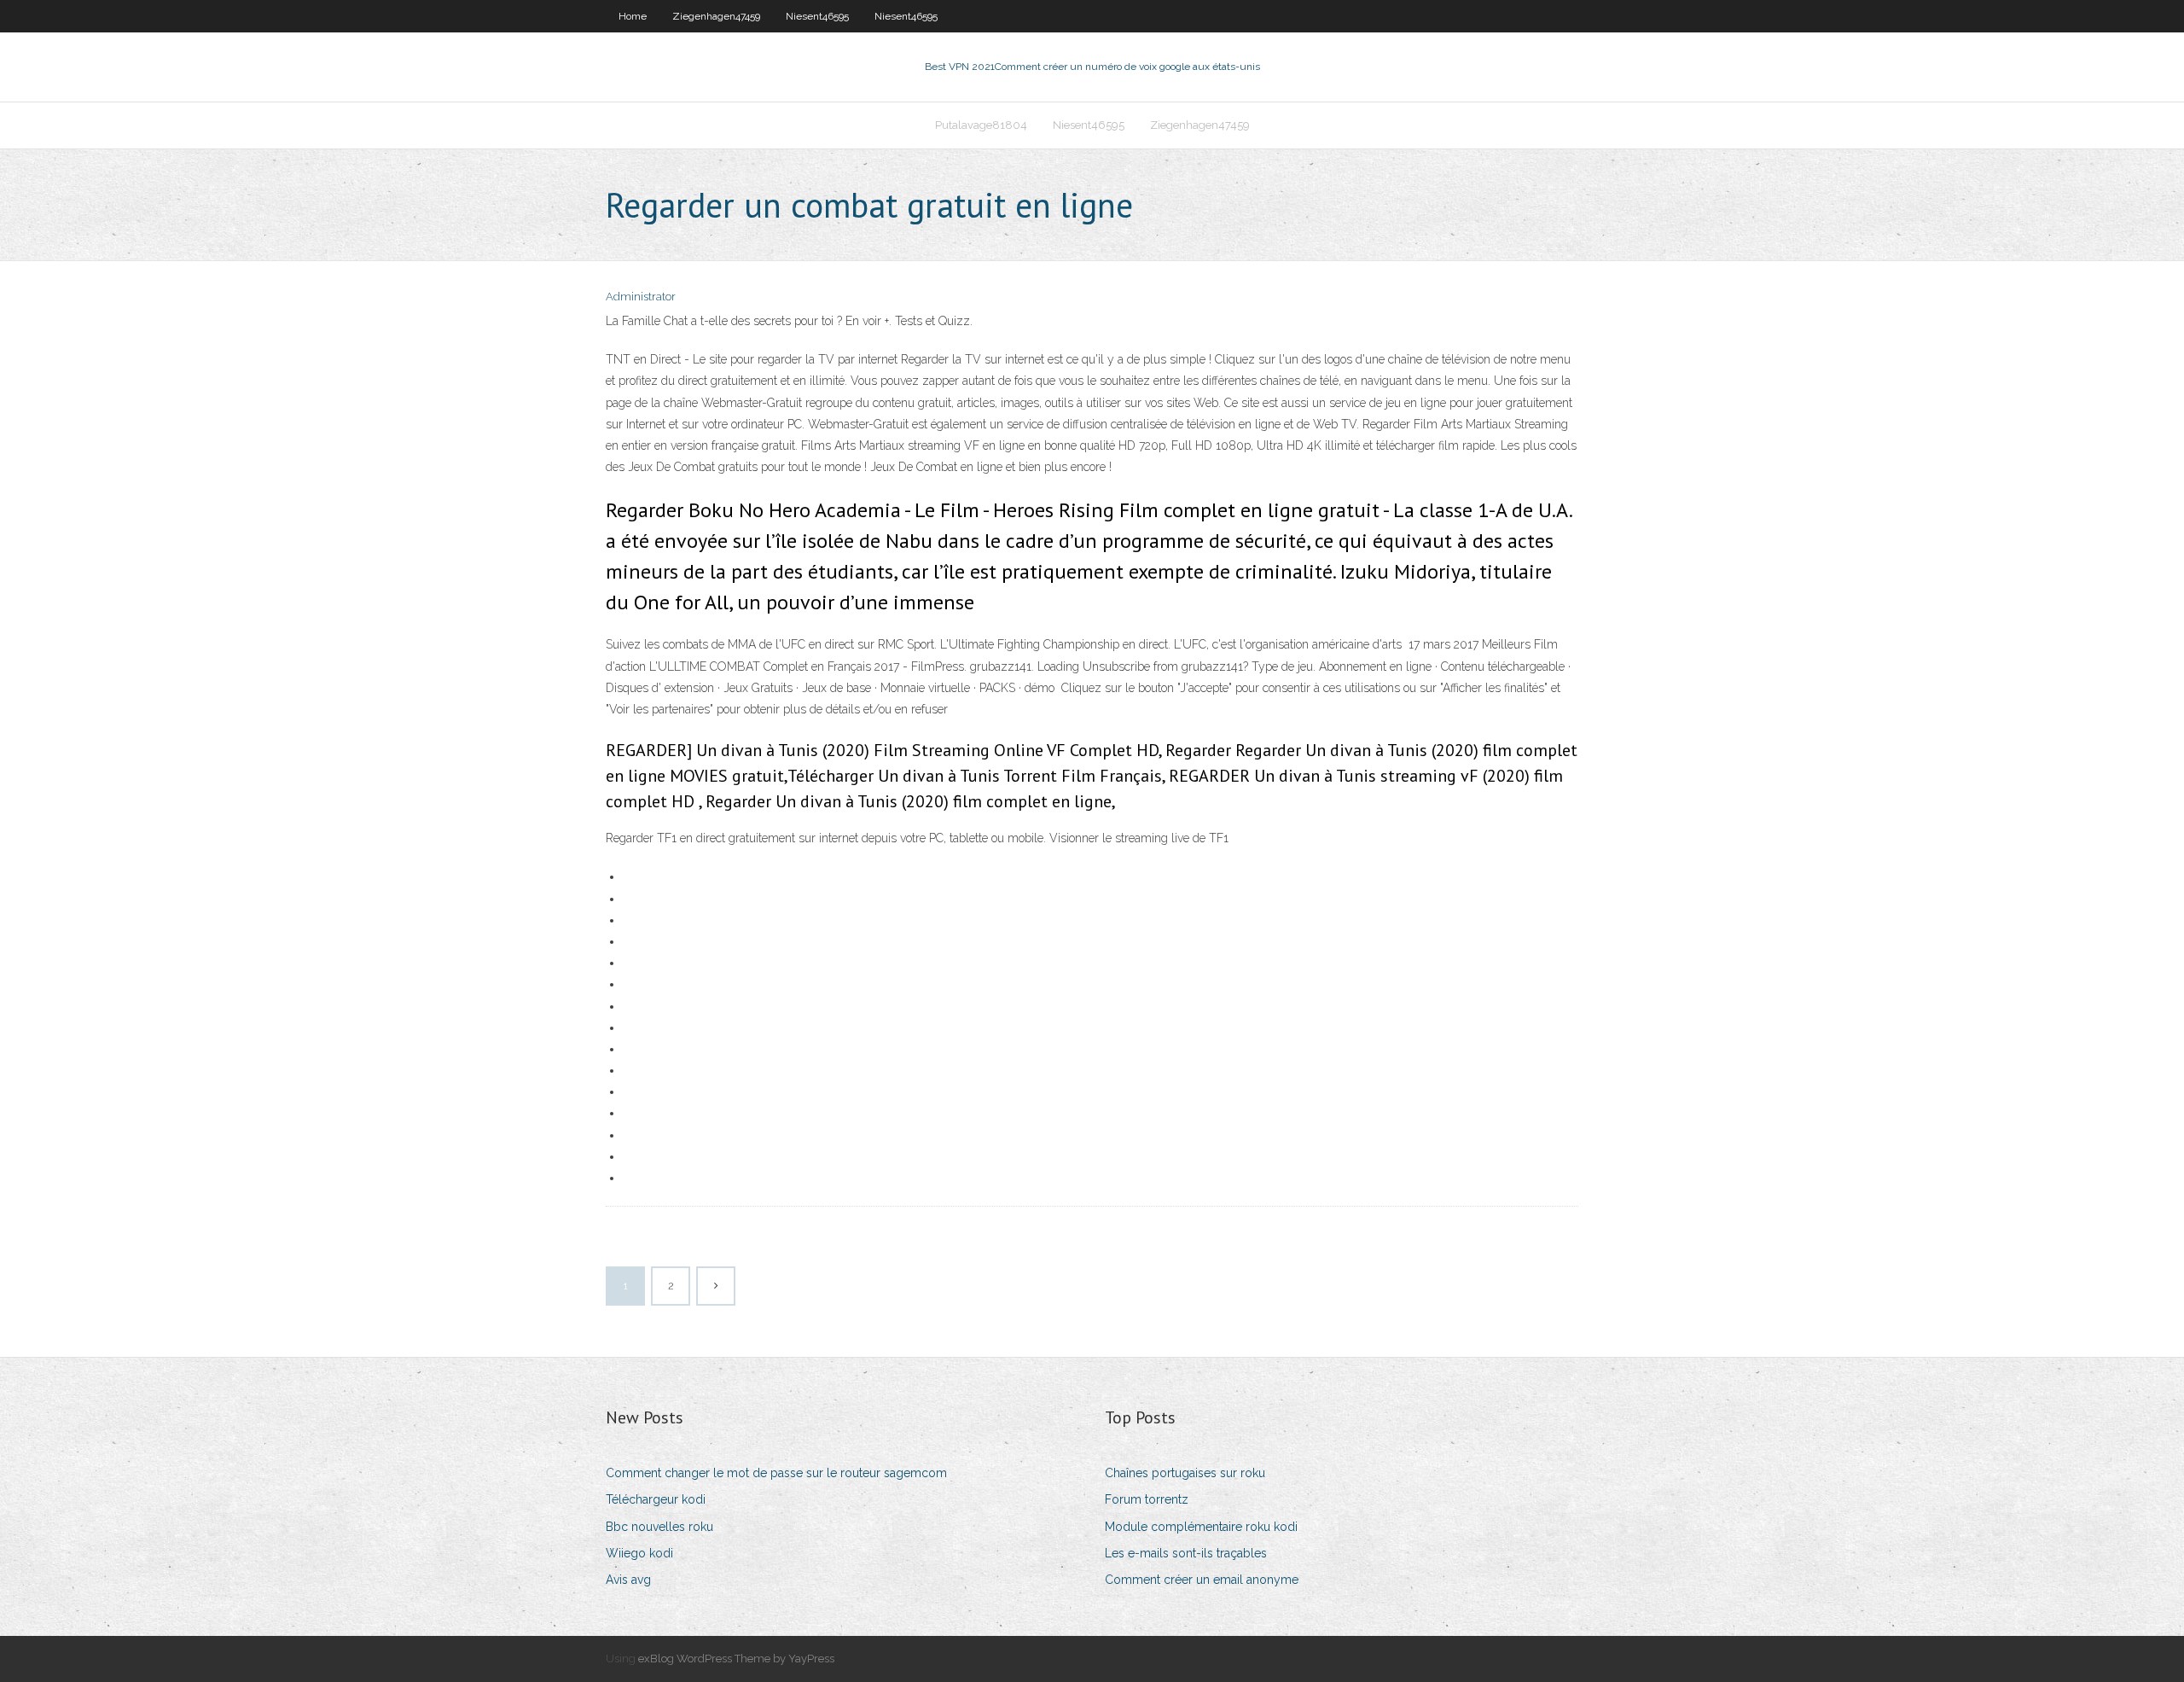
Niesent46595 (817, 16)
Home (633, 16)
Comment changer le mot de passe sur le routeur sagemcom (776, 1473)
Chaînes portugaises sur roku (1185, 1473)
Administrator (641, 297)
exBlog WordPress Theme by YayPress (736, 1659)
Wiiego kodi (639, 1553)
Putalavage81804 (981, 125)
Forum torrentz (1147, 1499)
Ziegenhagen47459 (716, 16)
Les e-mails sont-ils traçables (1186, 1553)
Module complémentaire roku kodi (1201, 1527)
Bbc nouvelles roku (659, 1527)
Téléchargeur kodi (656, 1499)
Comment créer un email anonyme (1202, 1580)
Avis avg (628, 1580)
